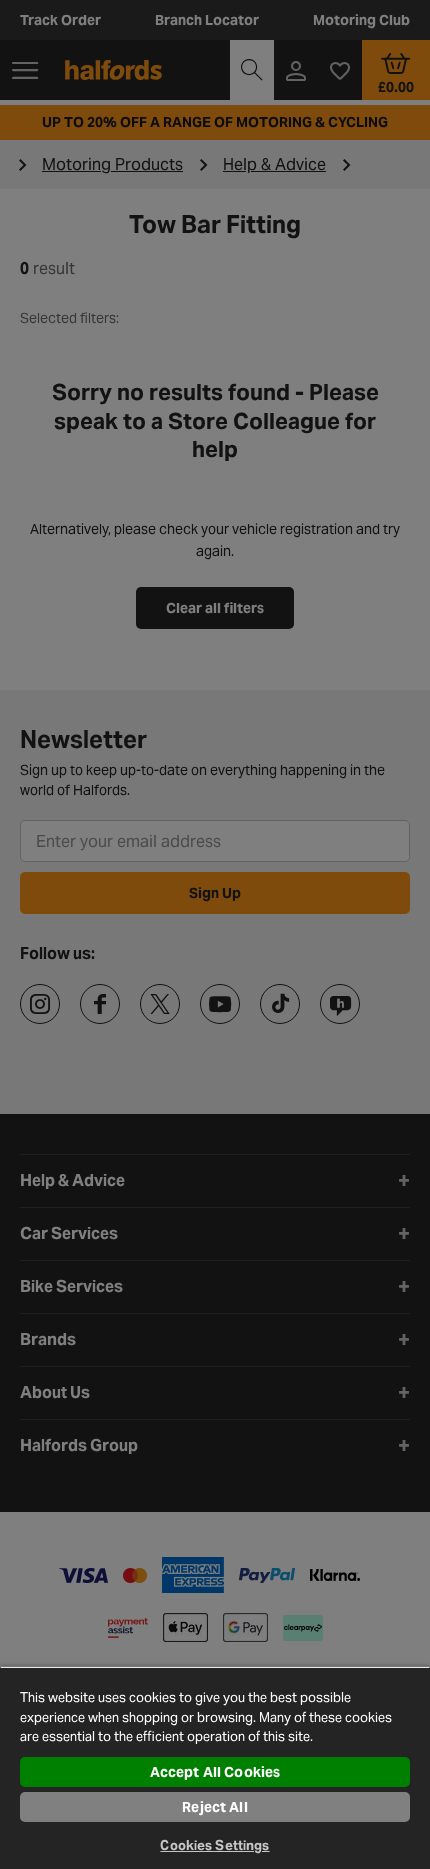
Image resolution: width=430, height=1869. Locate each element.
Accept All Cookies (215, 1772)
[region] (215, 1767)
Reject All (214, 1807)
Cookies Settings (214, 1845)
